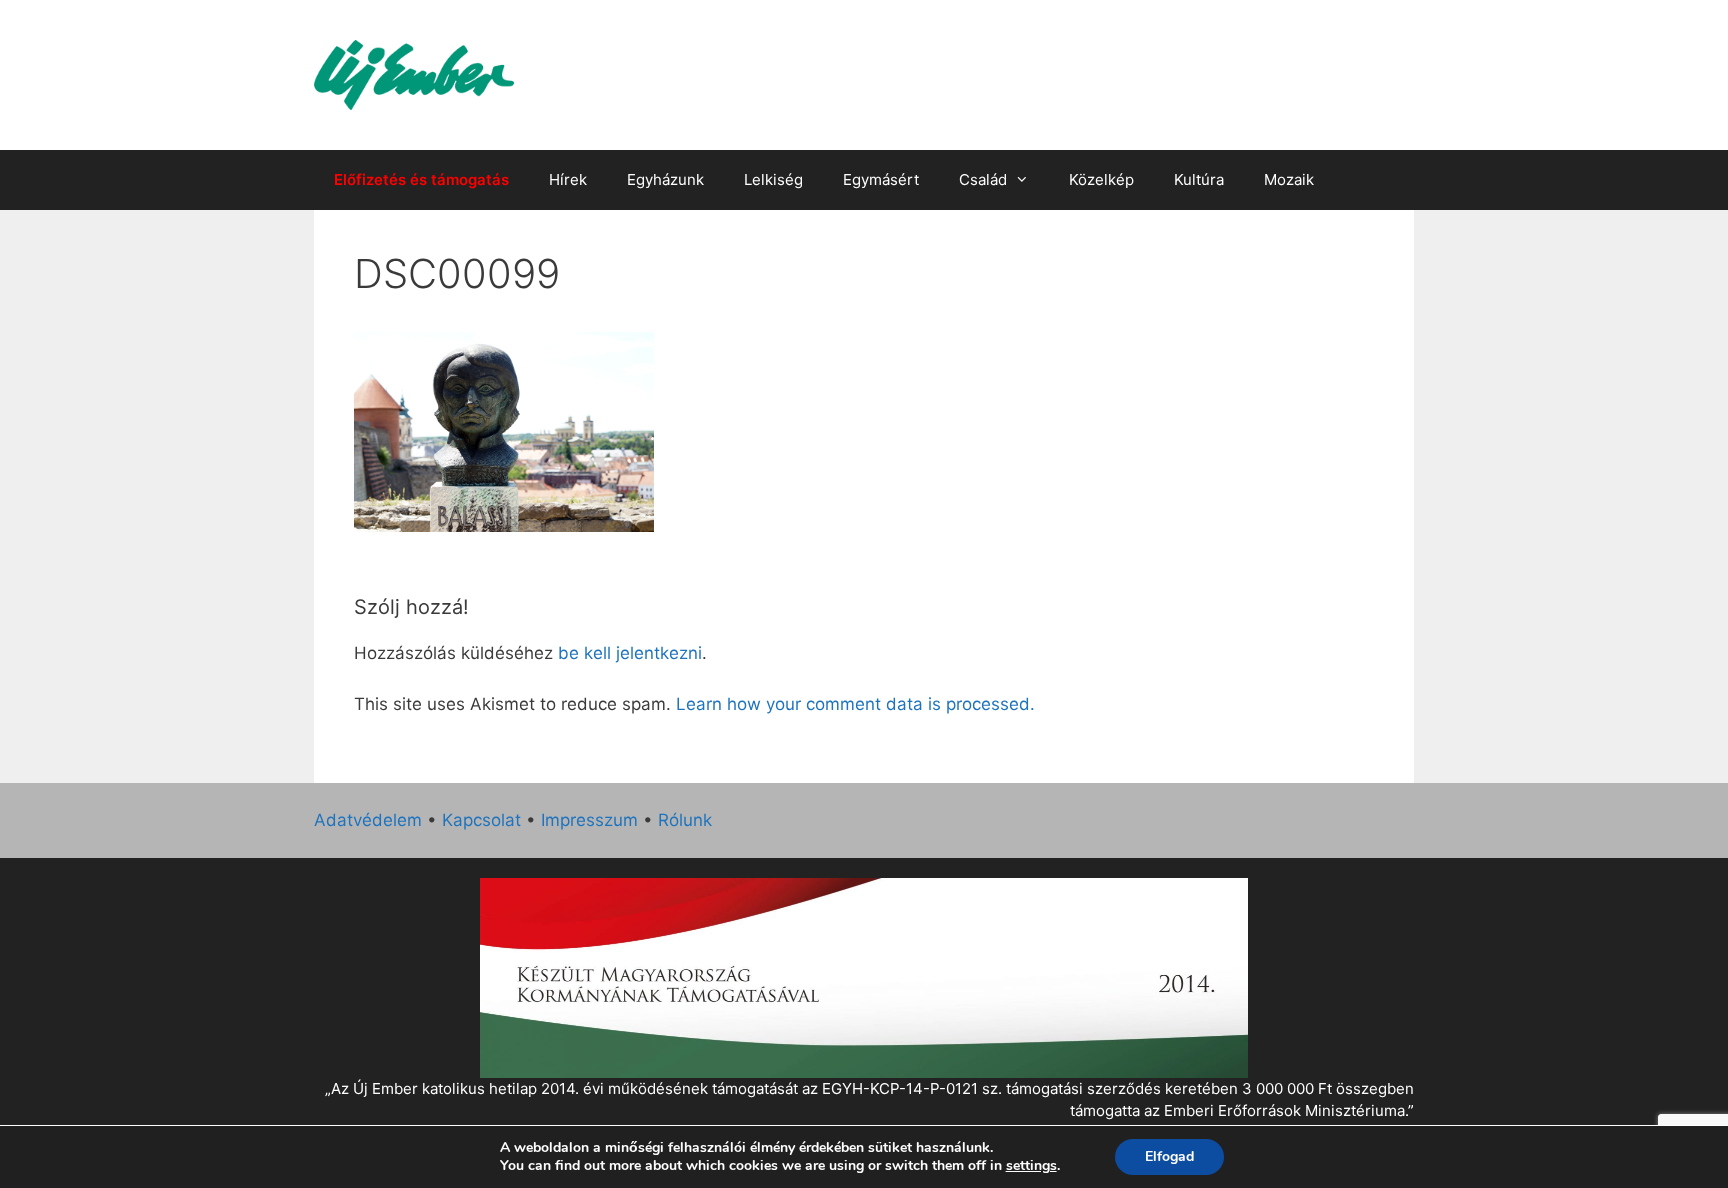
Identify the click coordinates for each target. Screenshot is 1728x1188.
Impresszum (589, 820)
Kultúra (1199, 179)
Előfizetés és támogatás (421, 179)
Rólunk (685, 820)
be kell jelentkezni (630, 653)
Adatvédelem (368, 820)
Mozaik (1289, 179)
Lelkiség (773, 179)
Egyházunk (665, 179)
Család (983, 179)
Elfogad (1169, 1156)
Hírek (568, 179)
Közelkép (1101, 179)
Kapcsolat (481, 820)
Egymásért (881, 179)
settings (1031, 1166)
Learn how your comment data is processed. (855, 704)
